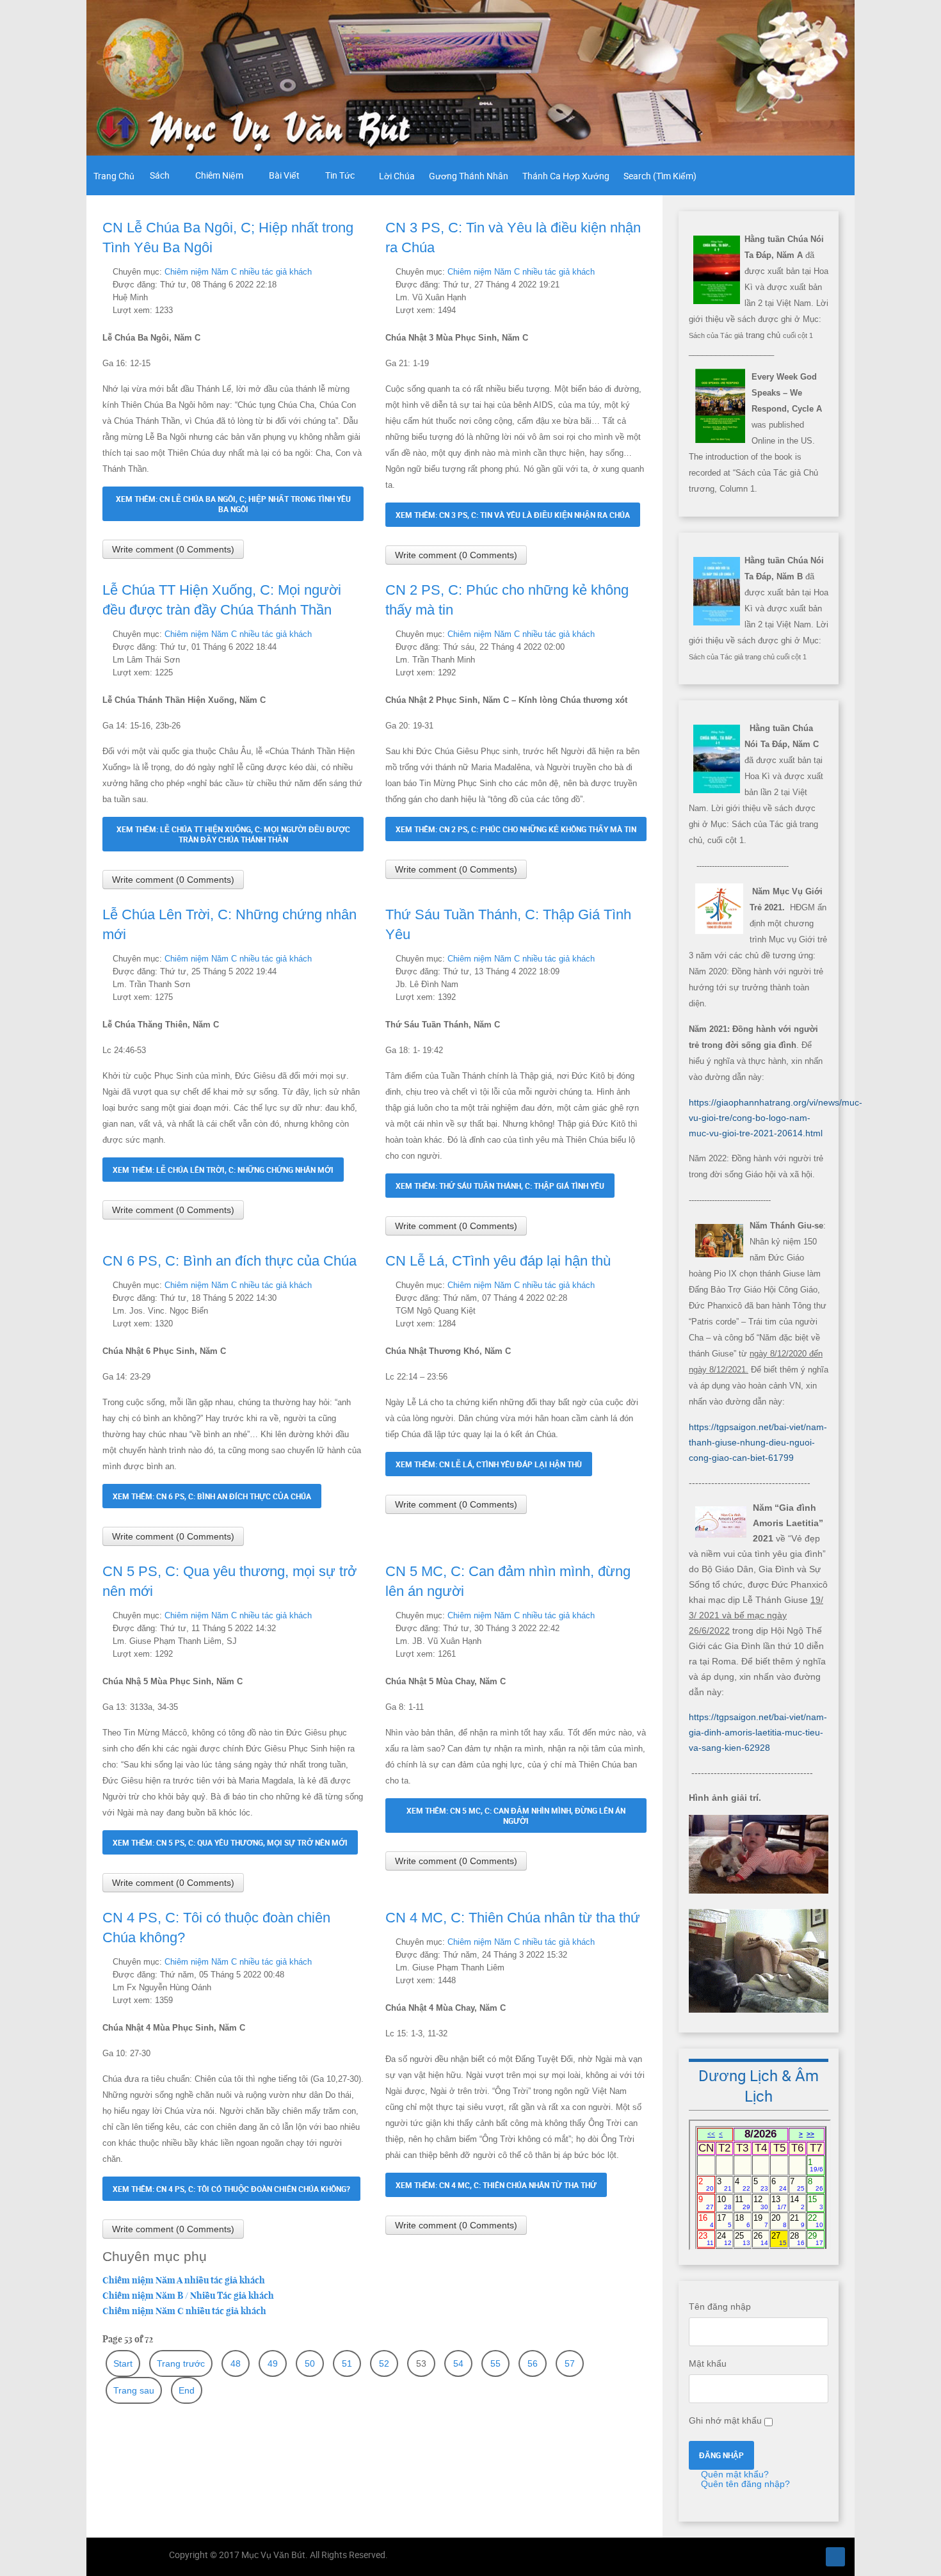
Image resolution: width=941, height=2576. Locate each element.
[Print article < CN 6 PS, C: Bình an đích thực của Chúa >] (345, 1285)
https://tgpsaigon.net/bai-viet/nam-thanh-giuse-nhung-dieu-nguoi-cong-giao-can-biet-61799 (758, 1442)
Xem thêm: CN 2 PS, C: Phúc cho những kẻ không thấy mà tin (516, 829)
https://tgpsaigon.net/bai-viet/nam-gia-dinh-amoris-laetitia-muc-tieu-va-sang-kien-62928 (758, 1732)
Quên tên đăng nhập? (744, 2484)
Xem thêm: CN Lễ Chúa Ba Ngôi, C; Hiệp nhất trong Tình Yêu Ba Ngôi (233, 504)
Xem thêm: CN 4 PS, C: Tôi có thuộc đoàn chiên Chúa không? (231, 2189)
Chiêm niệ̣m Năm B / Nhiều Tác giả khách (188, 2296)
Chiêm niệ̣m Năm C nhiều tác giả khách (238, 272)
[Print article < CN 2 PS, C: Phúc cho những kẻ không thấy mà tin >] (628, 634)
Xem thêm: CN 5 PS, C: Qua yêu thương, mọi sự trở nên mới (230, 1842)
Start (123, 2363)
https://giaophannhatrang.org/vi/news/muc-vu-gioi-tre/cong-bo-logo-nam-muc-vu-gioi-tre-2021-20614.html (776, 1118)
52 (384, 2363)
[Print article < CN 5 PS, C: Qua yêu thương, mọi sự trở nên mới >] (345, 1615)
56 (533, 2363)
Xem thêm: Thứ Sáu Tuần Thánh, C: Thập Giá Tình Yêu (500, 1186)
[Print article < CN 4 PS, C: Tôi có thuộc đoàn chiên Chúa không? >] (345, 1961)
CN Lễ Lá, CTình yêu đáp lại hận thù (498, 1261)
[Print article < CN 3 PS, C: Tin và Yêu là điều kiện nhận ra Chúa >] (628, 271)
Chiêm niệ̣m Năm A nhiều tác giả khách (184, 2280)
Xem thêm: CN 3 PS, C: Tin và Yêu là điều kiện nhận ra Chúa (513, 515)
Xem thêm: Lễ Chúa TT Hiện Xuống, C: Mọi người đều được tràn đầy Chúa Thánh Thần (233, 834)
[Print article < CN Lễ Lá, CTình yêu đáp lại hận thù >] (628, 1285)
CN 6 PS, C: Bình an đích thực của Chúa (229, 1261)
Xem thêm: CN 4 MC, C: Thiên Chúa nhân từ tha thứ (496, 2185)
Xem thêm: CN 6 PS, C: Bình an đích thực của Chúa (212, 1496)
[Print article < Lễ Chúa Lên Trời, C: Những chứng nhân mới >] (345, 958)
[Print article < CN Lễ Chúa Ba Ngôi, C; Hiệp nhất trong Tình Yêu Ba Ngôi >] (345, 271)
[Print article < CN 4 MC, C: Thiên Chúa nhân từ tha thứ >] (628, 1942)
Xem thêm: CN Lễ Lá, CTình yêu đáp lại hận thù (489, 1464)
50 (310, 2363)
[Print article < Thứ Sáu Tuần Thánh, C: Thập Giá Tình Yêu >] (628, 958)
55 (495, 2363)
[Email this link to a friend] (360, 271)
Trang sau (134, 2390)
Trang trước (181, 2363)
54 (458, 2363)
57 (570, 2363)
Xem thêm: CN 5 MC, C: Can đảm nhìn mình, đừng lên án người (516, 1815)
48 (236, 2363)
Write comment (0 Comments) (173, 549)
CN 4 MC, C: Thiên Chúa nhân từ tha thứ (513, 1918)
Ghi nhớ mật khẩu (725, 2420)
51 (347, 2363)
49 (273, 2363)
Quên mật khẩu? (734, 2474)
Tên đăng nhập (720, 2306)
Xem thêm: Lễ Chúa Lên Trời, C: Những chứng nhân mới (223, 1170)
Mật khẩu (708, 2363)
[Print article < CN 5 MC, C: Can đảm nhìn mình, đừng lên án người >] (628, 1615)
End (187, 2390)
